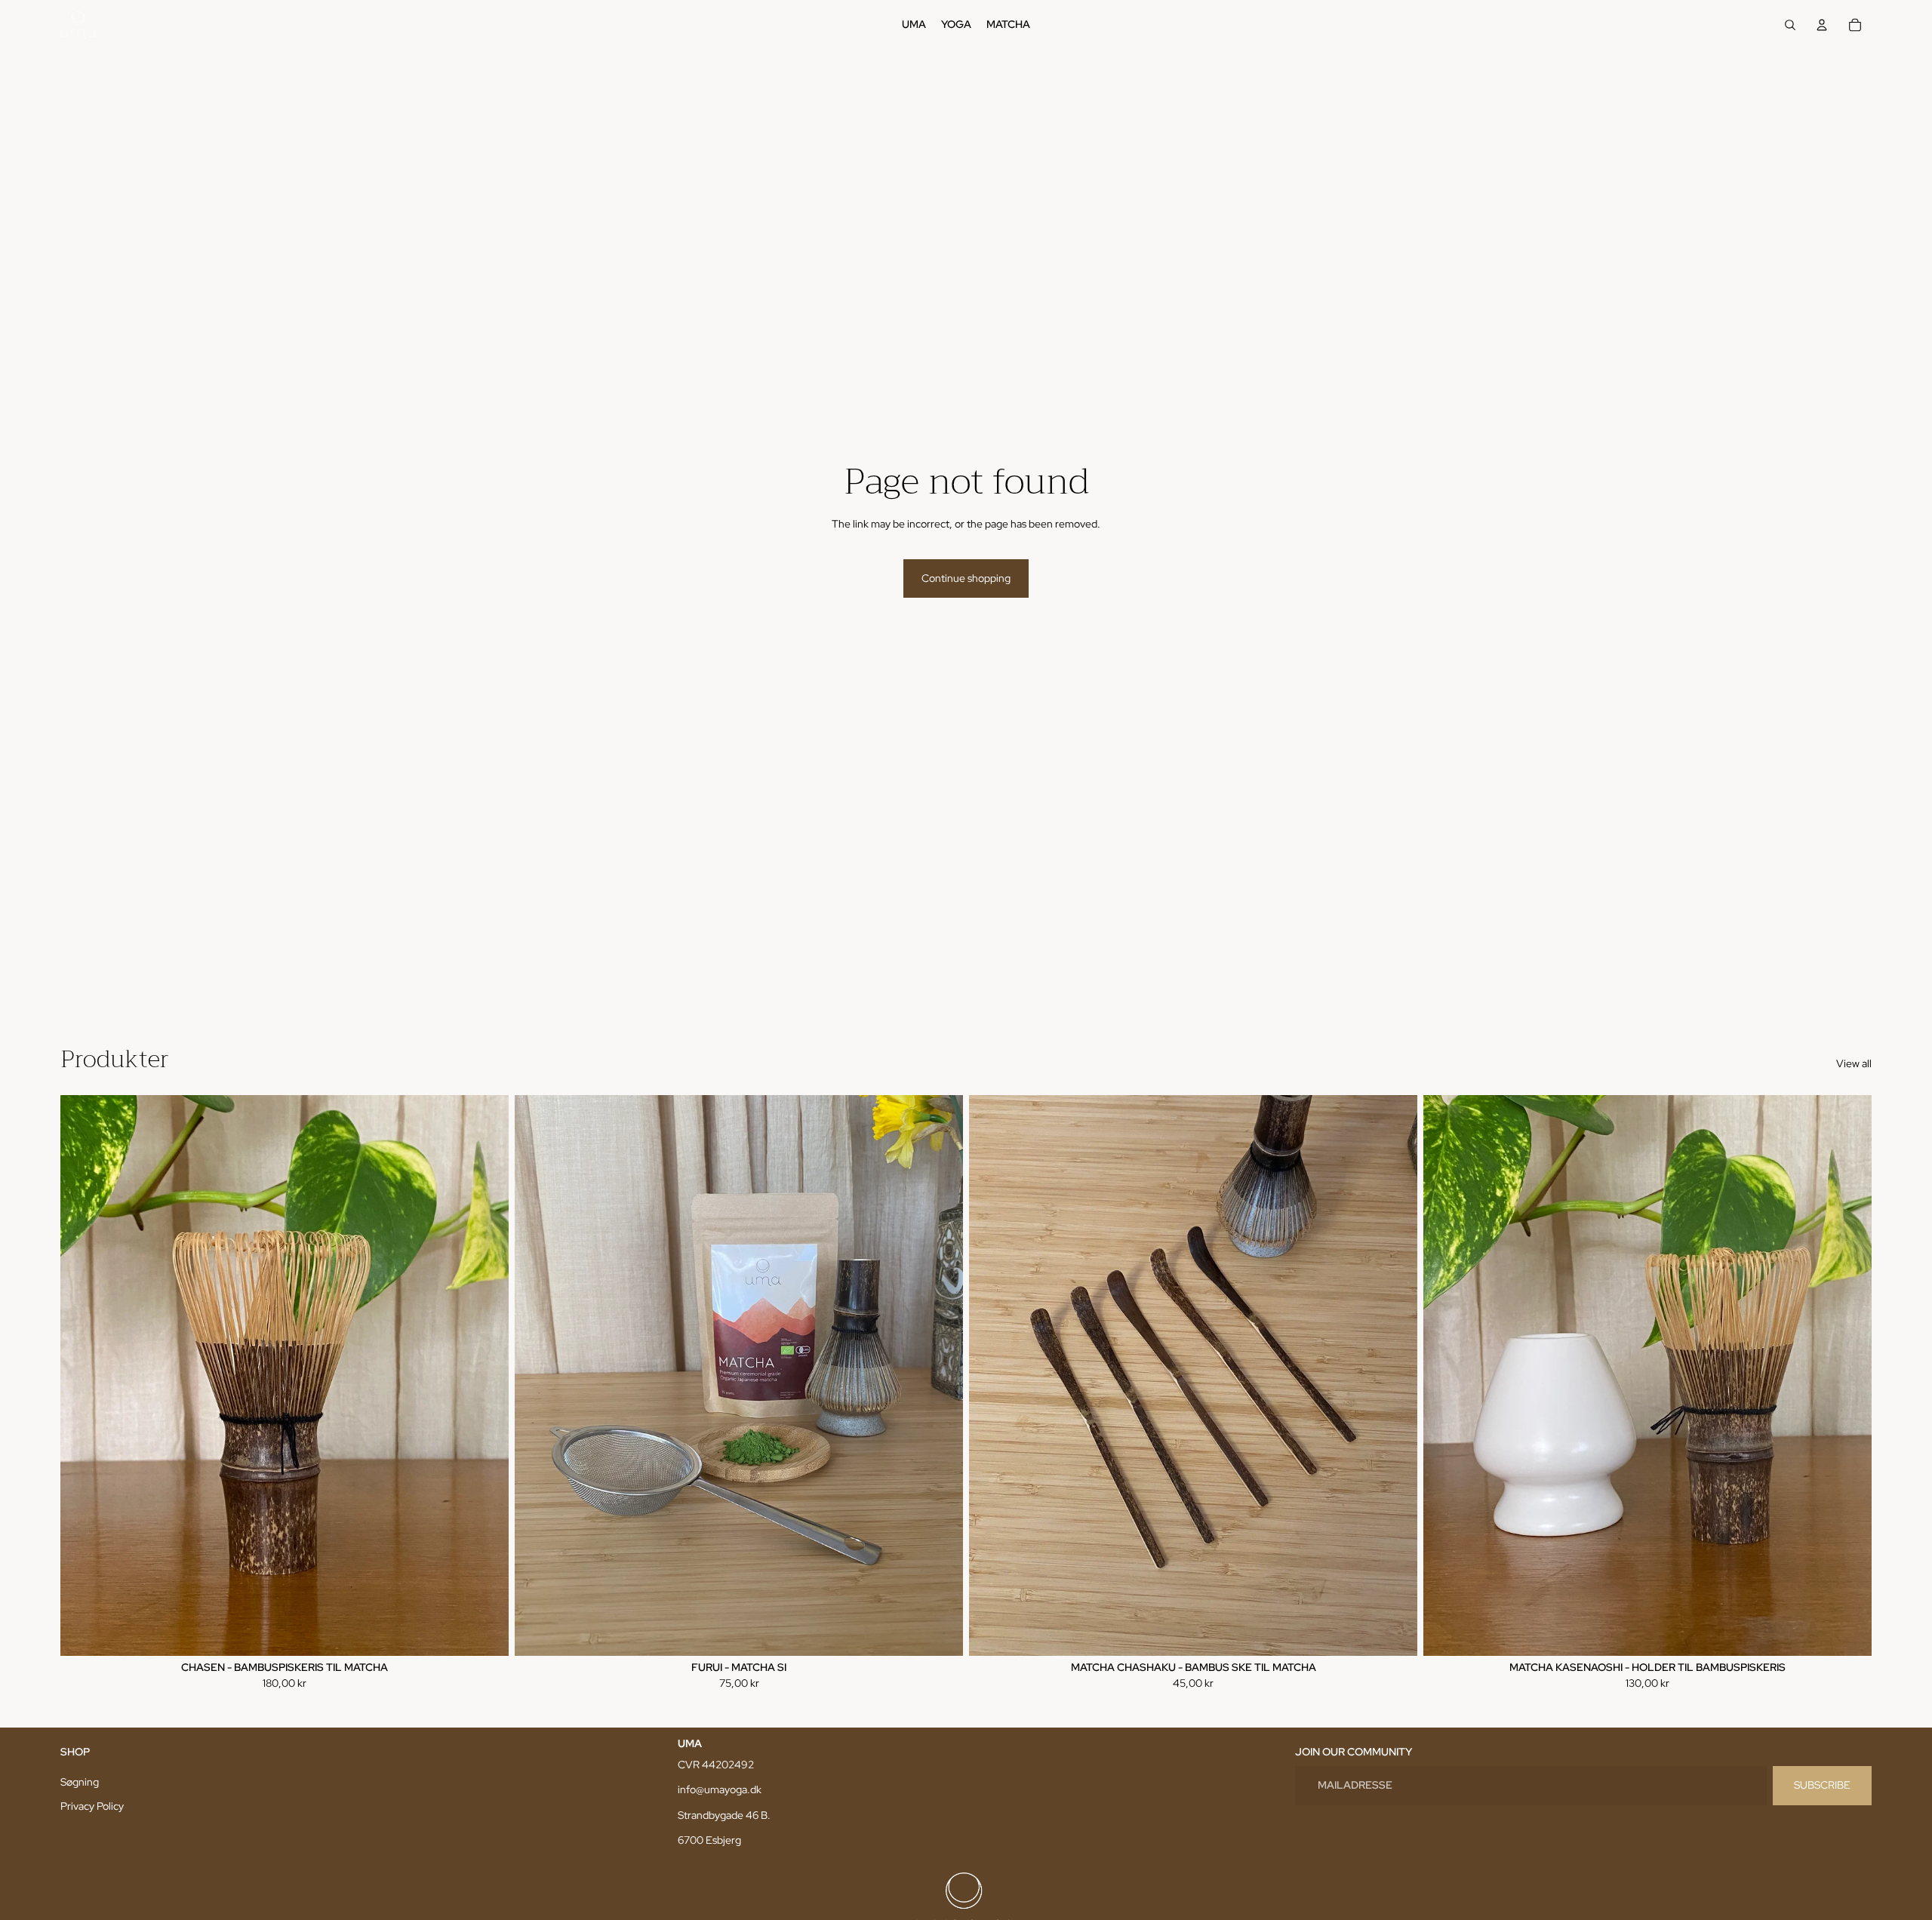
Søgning (80, 1782)
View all (1854, 1063)
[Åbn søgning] (1790, 25)
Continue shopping (966, 578)
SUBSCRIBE (1822, 1785)
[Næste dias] (486, 1375)
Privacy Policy (92, 1806)
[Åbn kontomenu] (1822, 25)
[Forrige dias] (83, 1375)
